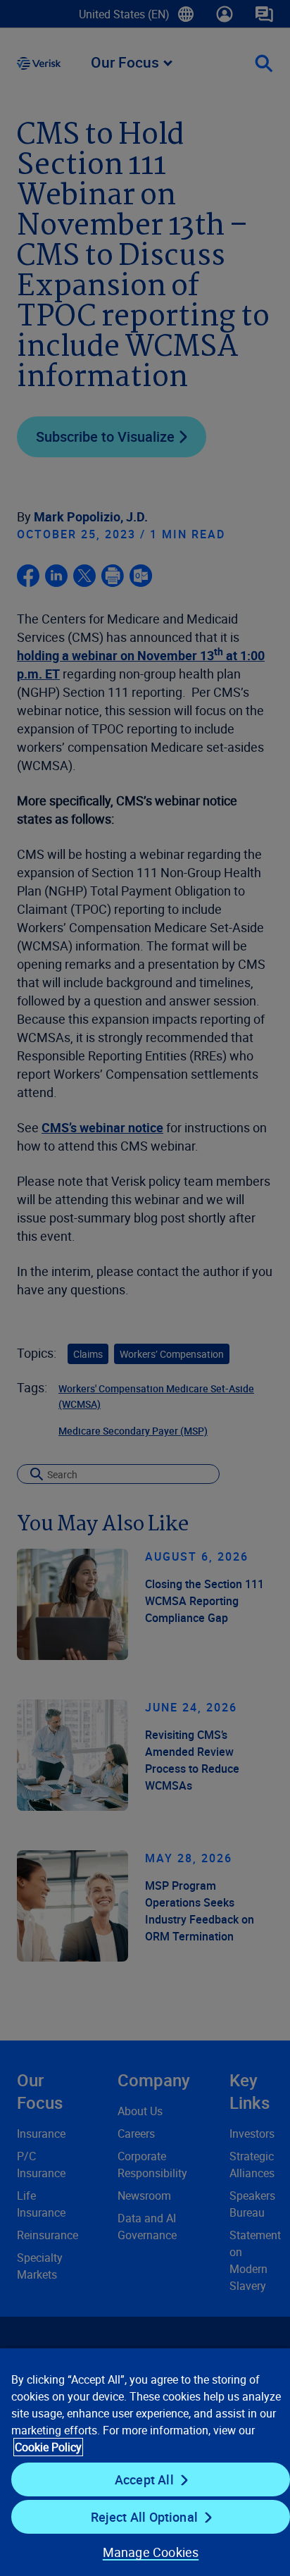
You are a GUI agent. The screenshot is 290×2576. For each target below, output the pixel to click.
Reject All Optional (144, 2517)
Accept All (144, 2479)
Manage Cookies (151, 2552)
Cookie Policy (48, 2447)
